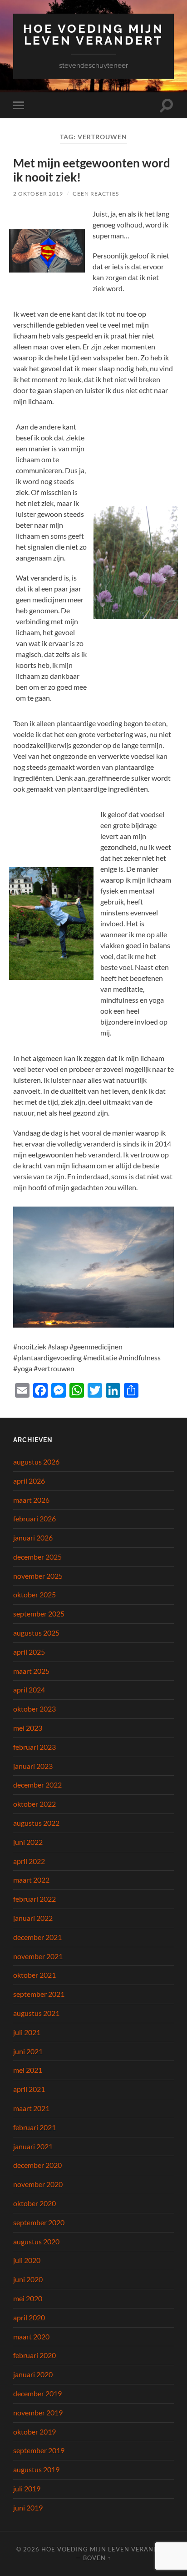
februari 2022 (34, 1899)
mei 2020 (28, 2298)
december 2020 (37, 2165)
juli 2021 (27, 2032)
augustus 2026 (36, 1462)
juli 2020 (27, 2260)
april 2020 (29, 2317)
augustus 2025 (36, 1633)
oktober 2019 (34, 2432)
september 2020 (39, 2222)
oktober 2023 (34, 1709)
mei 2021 (28, 2070)
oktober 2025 (34, 1594)
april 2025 (29, 1652)
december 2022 (37, 1785)
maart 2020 (31, 2336)
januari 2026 (33, 1538)
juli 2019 (27, 2488)
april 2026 (29, 1481)
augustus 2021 (36, 2013)
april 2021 (29, 2089)
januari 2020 (33, 2374)
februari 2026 (34, 1518)
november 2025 (38, 1576)
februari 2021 (34, 2127)
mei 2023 (28, 1728)
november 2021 (38, 1956)
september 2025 (39, 1614)
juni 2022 (28, 1842)
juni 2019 (28, 2508)
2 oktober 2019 (38, 194)
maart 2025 (31, 1671)
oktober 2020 (34, 2203)
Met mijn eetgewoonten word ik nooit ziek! (92, 170)
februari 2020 (34, 2355)
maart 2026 (31, 1500)
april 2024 (29, 1690)
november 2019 (38, 2412)
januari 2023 (33, 1766)
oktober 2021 (34, 1975)
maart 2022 (31, 1880)
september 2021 (39, 1994)
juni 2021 (28, 2051)
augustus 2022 (36, 1823)
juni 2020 (28, 2279)
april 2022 (29, 1861)
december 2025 (37, 1557)
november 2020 (38, 2184)
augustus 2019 (36, 2469)
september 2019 (39, 2450)
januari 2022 (33, 1918)
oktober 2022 (34, 1804)
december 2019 (37, 2393)
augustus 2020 (36, 2241)
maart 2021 (31, 2108)
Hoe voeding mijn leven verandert (93, 34)
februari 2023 (34, 1747)
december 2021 (37, 1937)
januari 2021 (33, 2146)
